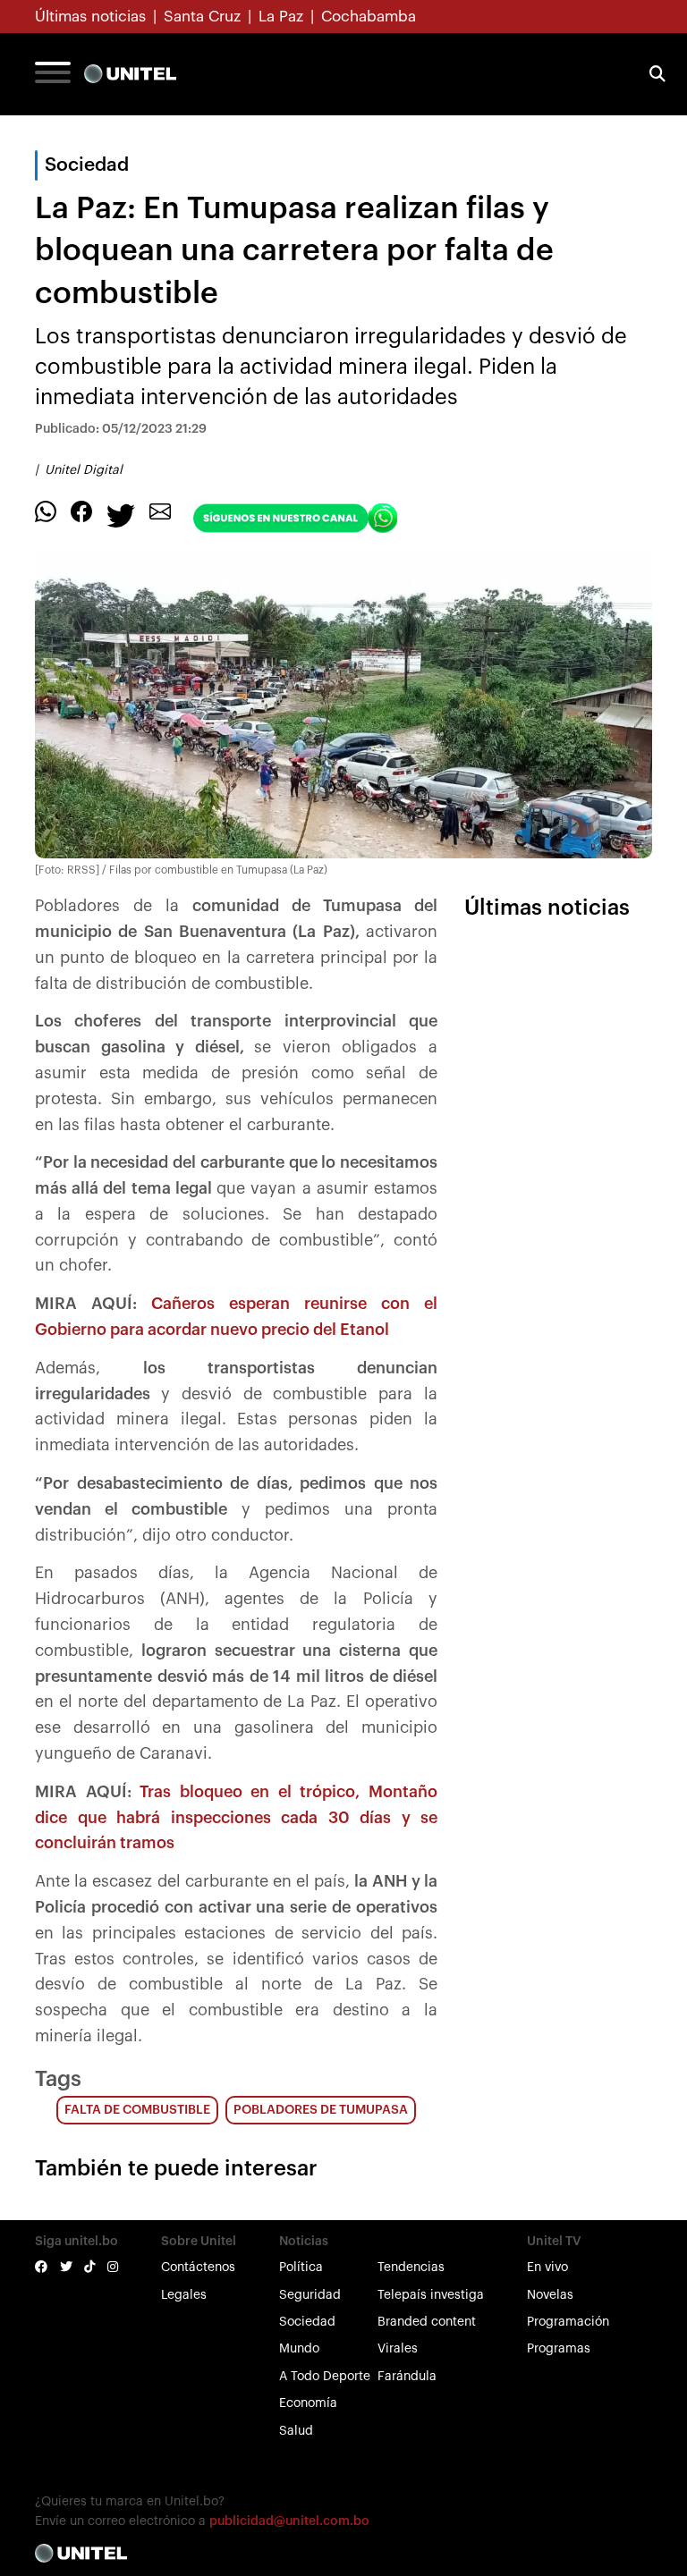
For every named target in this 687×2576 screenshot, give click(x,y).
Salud (296, 2431)
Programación (568, 2322)
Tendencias (411, 2268)
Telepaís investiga (431, 2295)
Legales (184, 2295)
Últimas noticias (90, 17)
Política (301, 2268)
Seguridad (310, 2295)
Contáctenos (198, 2268)
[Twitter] (121, 515)
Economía (308, 2403)
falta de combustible (137, 2110)
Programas (559, 2349)
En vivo (547, 2268)
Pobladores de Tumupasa (321, 2110)
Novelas (550, 2295)
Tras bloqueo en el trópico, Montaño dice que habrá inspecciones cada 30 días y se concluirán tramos (236, 1818)
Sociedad (307, 2322)
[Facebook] (81, 511)
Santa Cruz (202, 17)
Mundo (299, 2349)
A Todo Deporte (325, 2377)
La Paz (281, 17)
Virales (398, 2349)
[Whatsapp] (46, 511)
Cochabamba (369, 17)
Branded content (427, 2322)
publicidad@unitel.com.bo (289, 2521)
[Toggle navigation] (53, 74)
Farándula (407, 2377)
